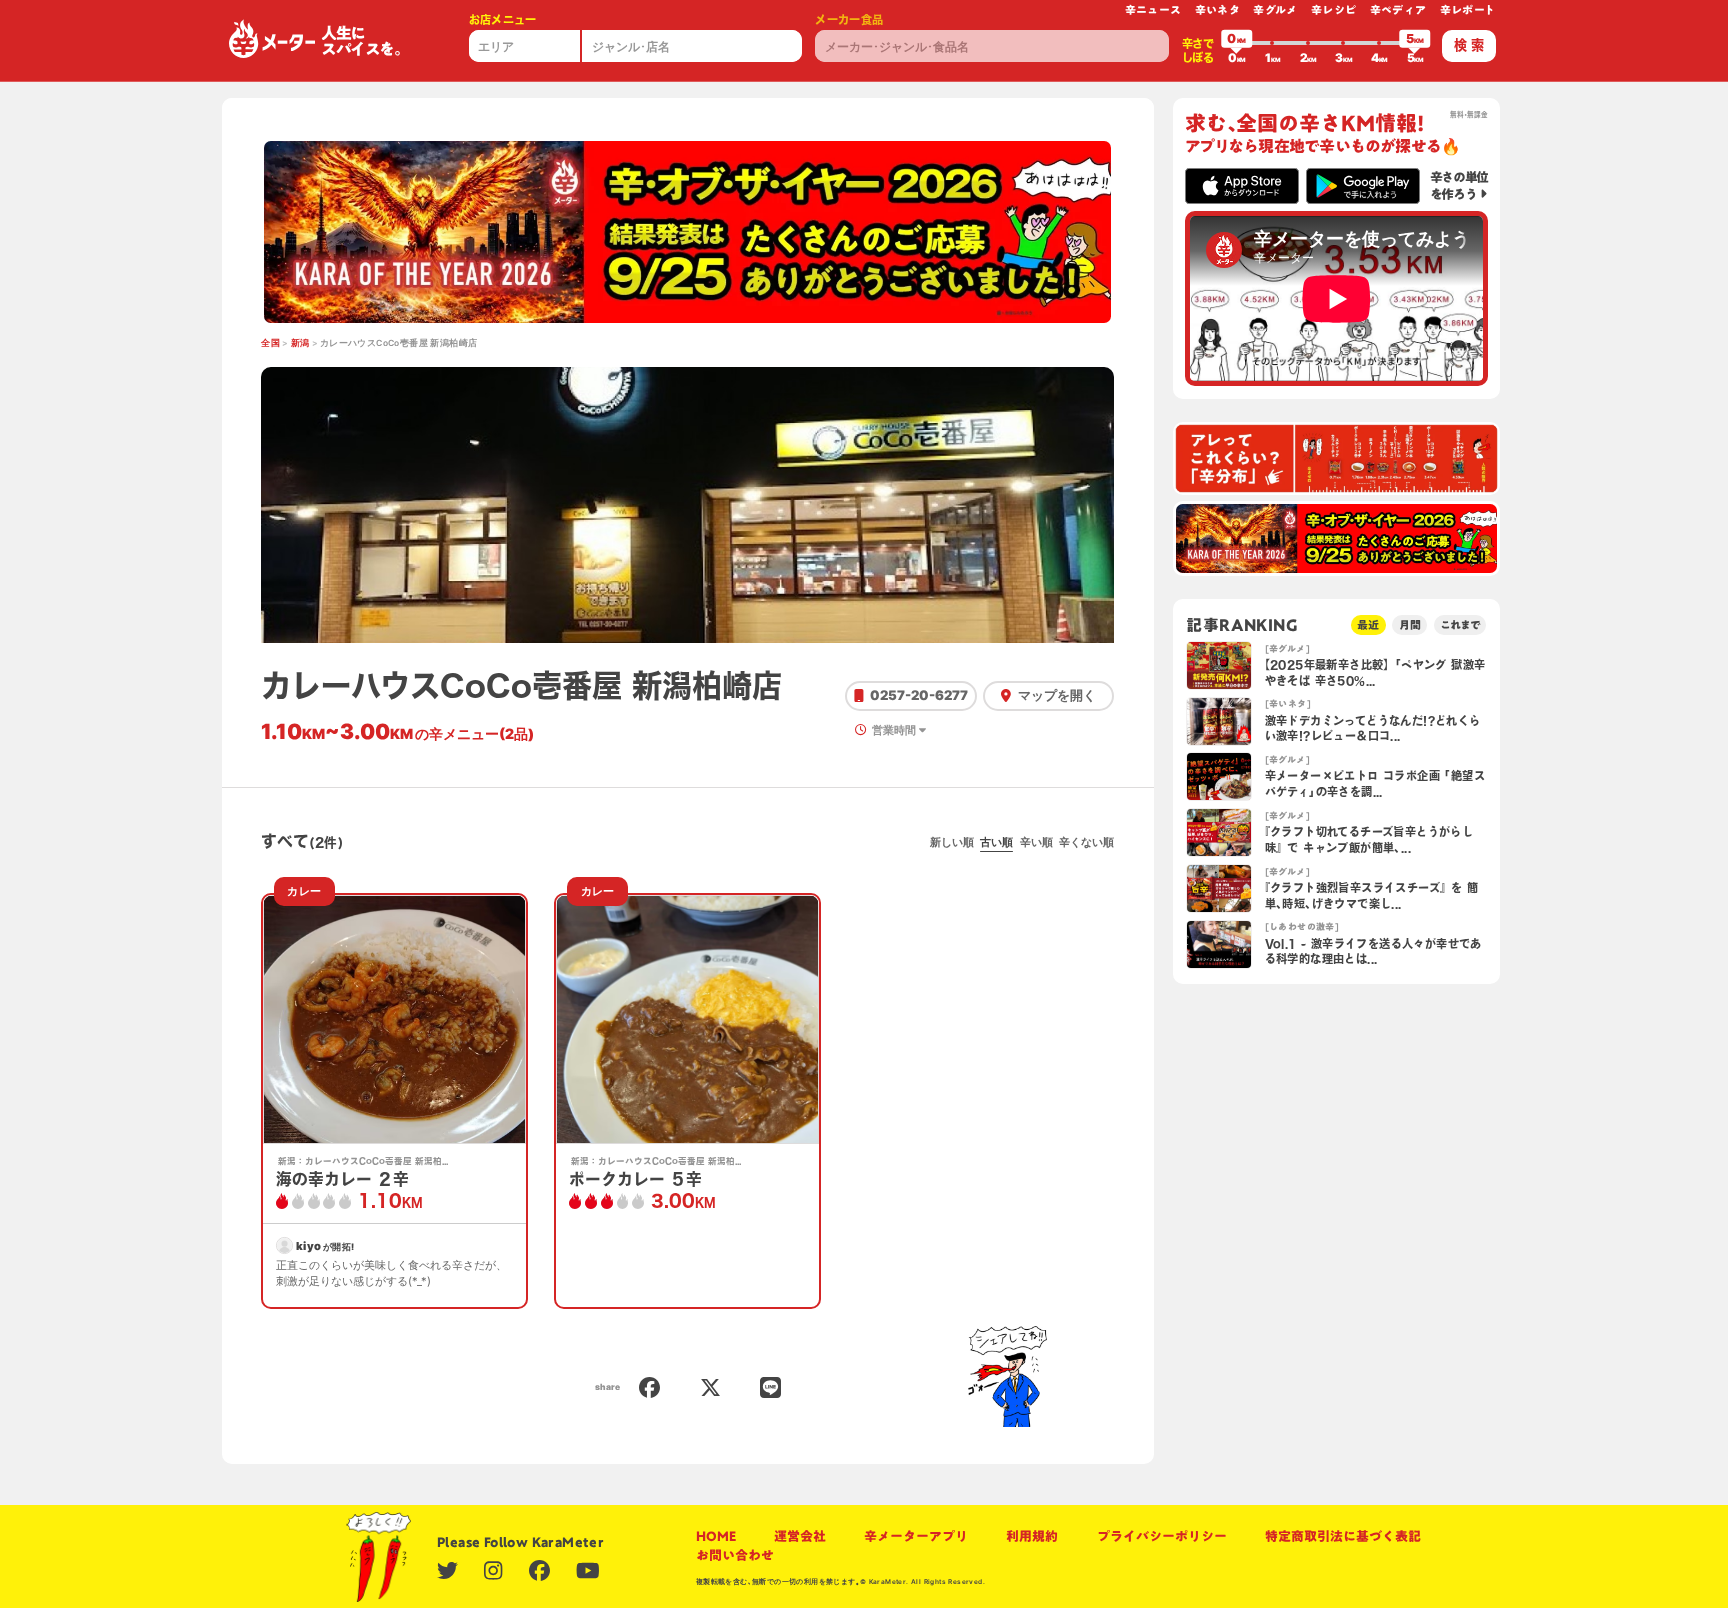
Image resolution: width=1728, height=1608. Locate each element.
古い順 (996, 842)
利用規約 (1032, 1536)
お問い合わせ (735, 1555)
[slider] (1237, 43)
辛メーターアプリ (916, 1536)
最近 (1368, 624)
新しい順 (952, 842)
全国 (270, 343)
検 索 (1469, 45)
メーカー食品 (849, 19)
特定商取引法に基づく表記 (1343, 1536)
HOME (716, 1536)
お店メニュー (503, 19)
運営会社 (800, 1536)
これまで (1460, 624)
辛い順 (1036, 842)
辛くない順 (1086, 842)
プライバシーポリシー (1162, 1536)
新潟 (300, 343)
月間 (1410, 624)
